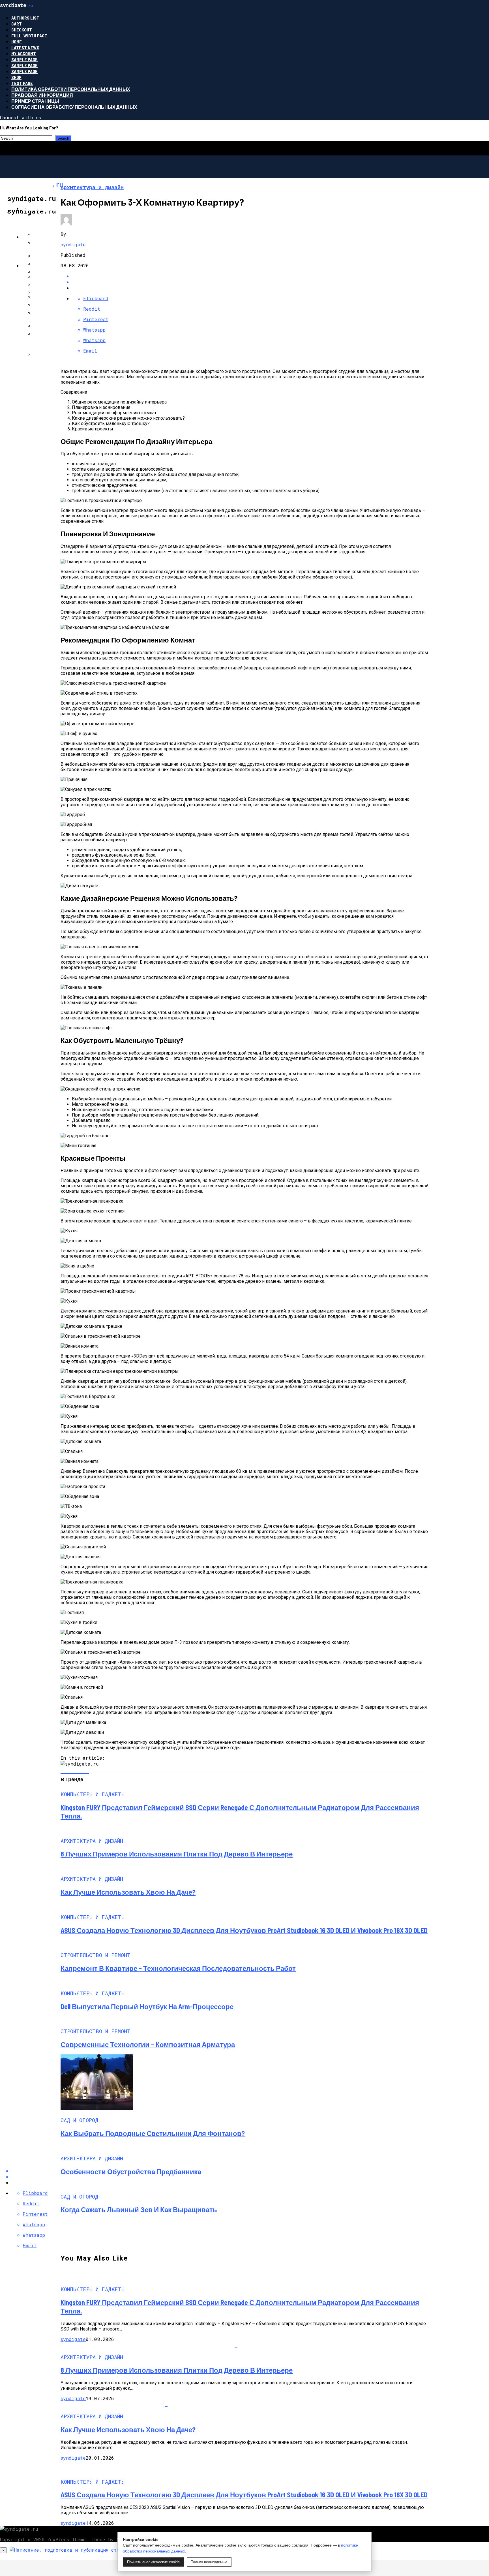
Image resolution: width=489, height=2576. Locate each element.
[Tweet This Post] (250, 282)
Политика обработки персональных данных (71, 89)
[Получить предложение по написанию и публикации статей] (108, 2550)
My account (24, 53)
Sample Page (24, 59)
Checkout (22, 30)
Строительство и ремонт (55, 237)
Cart (17, 24)
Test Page (22, 83)
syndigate (73, 245)
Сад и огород (39, 265)
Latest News (25, 47)
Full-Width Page (29, 36)
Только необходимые (209, 2562)
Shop (16, 77)
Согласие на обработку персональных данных (74, 107)
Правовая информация (42, 95)
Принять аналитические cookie (153, 2562)
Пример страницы (35, 101)
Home (17, 41)
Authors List (25, 18)
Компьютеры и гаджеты (54, 208)
